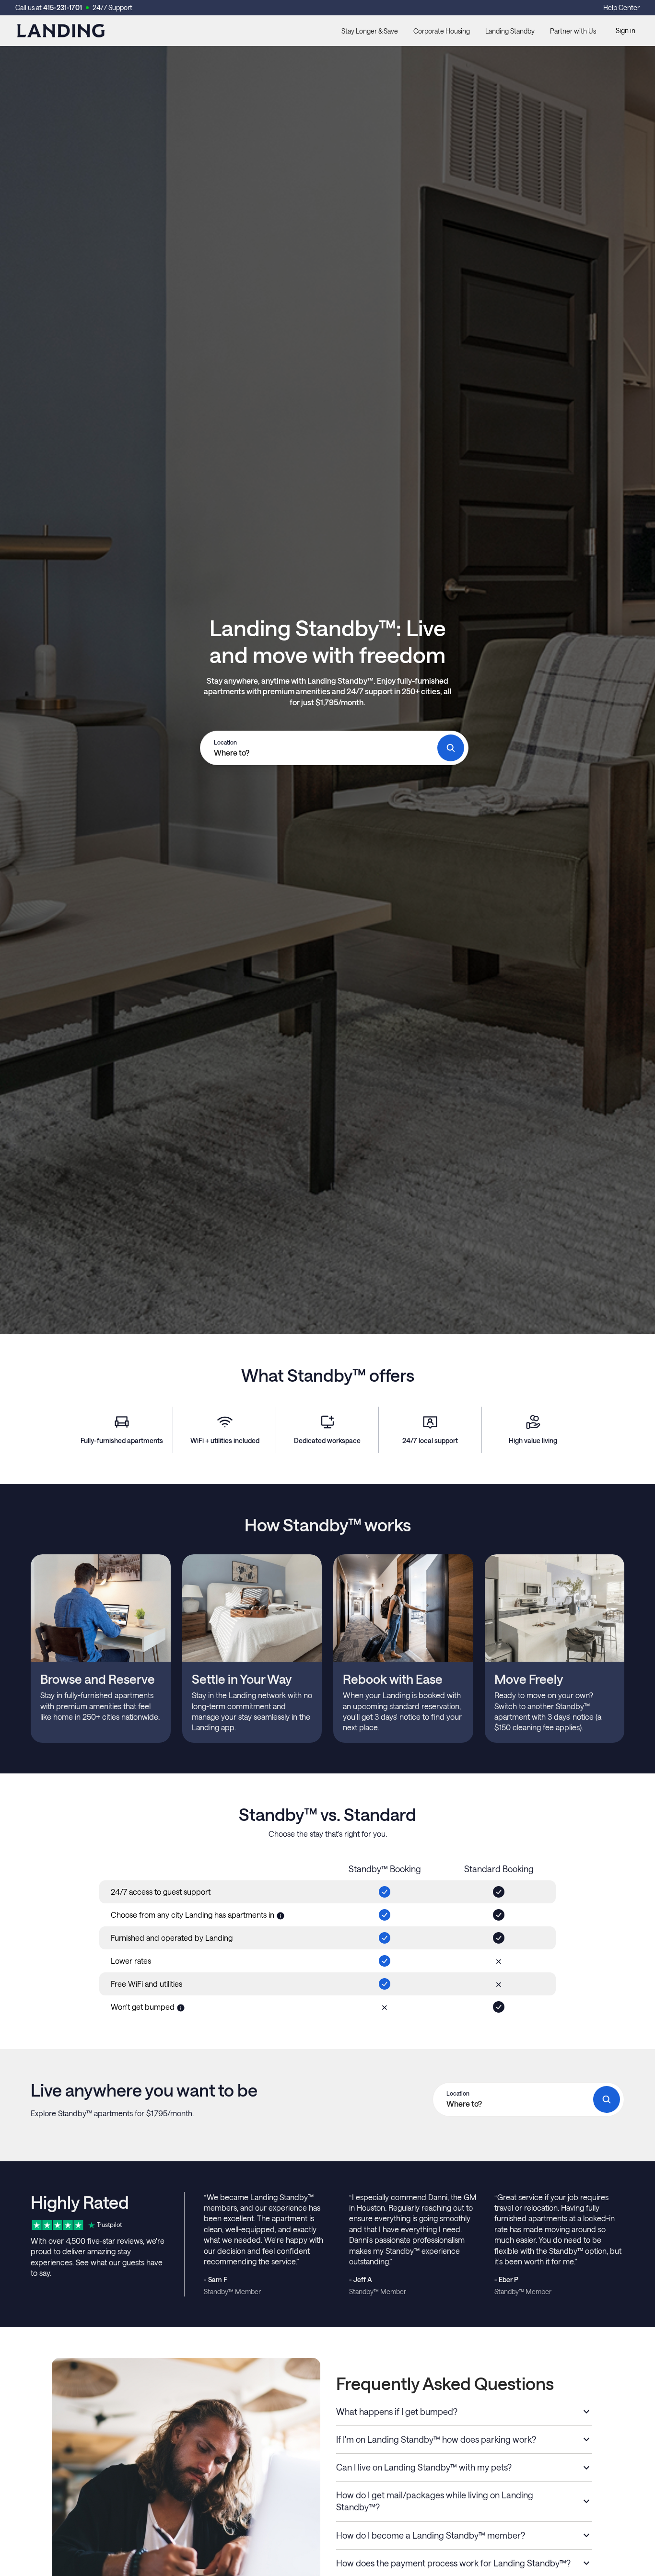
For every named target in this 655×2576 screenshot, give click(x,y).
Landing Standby (510, 31)
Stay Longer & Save (370, 31)
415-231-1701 (63, 7)
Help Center (621, 7)
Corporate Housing (442, 31)
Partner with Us (573, 31)
